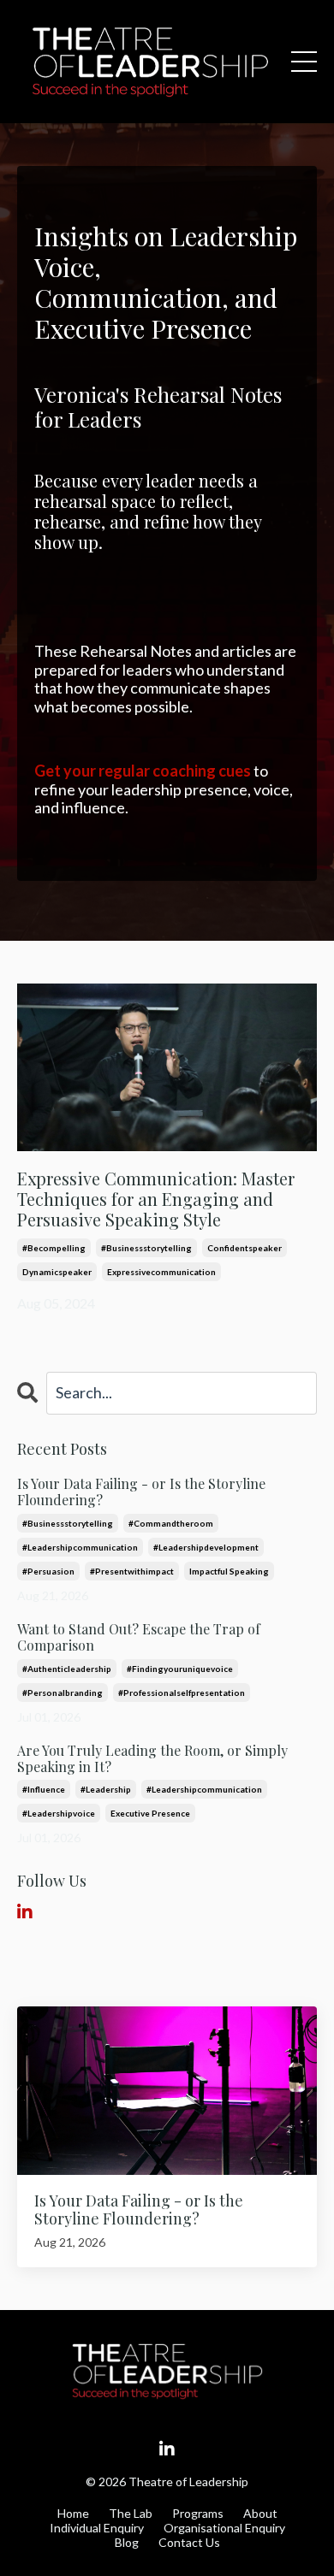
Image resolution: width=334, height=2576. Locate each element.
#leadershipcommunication (80, 1547)
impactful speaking (229, 1571)
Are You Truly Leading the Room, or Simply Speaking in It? (152, 1758)
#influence (44, 1789)
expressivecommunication (161, 1272)
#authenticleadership (67, 1669)
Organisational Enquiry (224, 2528)
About (260, 2513)
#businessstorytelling (146, 1248)
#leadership (106, 1789)
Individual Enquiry (97, 2528)
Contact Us (189, 2542)
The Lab (131, 2513)
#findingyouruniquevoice (180, 1669)
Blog (127, 2542)
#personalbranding (63, 1693)
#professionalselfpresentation (182, 1693)
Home (73, 2513)
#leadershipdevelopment (206, 1547)
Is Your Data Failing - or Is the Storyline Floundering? (141, 1492)
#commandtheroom (171, 1523)
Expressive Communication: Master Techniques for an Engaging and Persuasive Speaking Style (156, 1199)
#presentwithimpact (132, 1571)
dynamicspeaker (57, 1272)
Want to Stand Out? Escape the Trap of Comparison (139, 1637)
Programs (198, 2513)
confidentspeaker (245, 1248)
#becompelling (54, 1248)
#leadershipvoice (59, 1813)
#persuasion (48, 1571)
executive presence (150, 1813)
